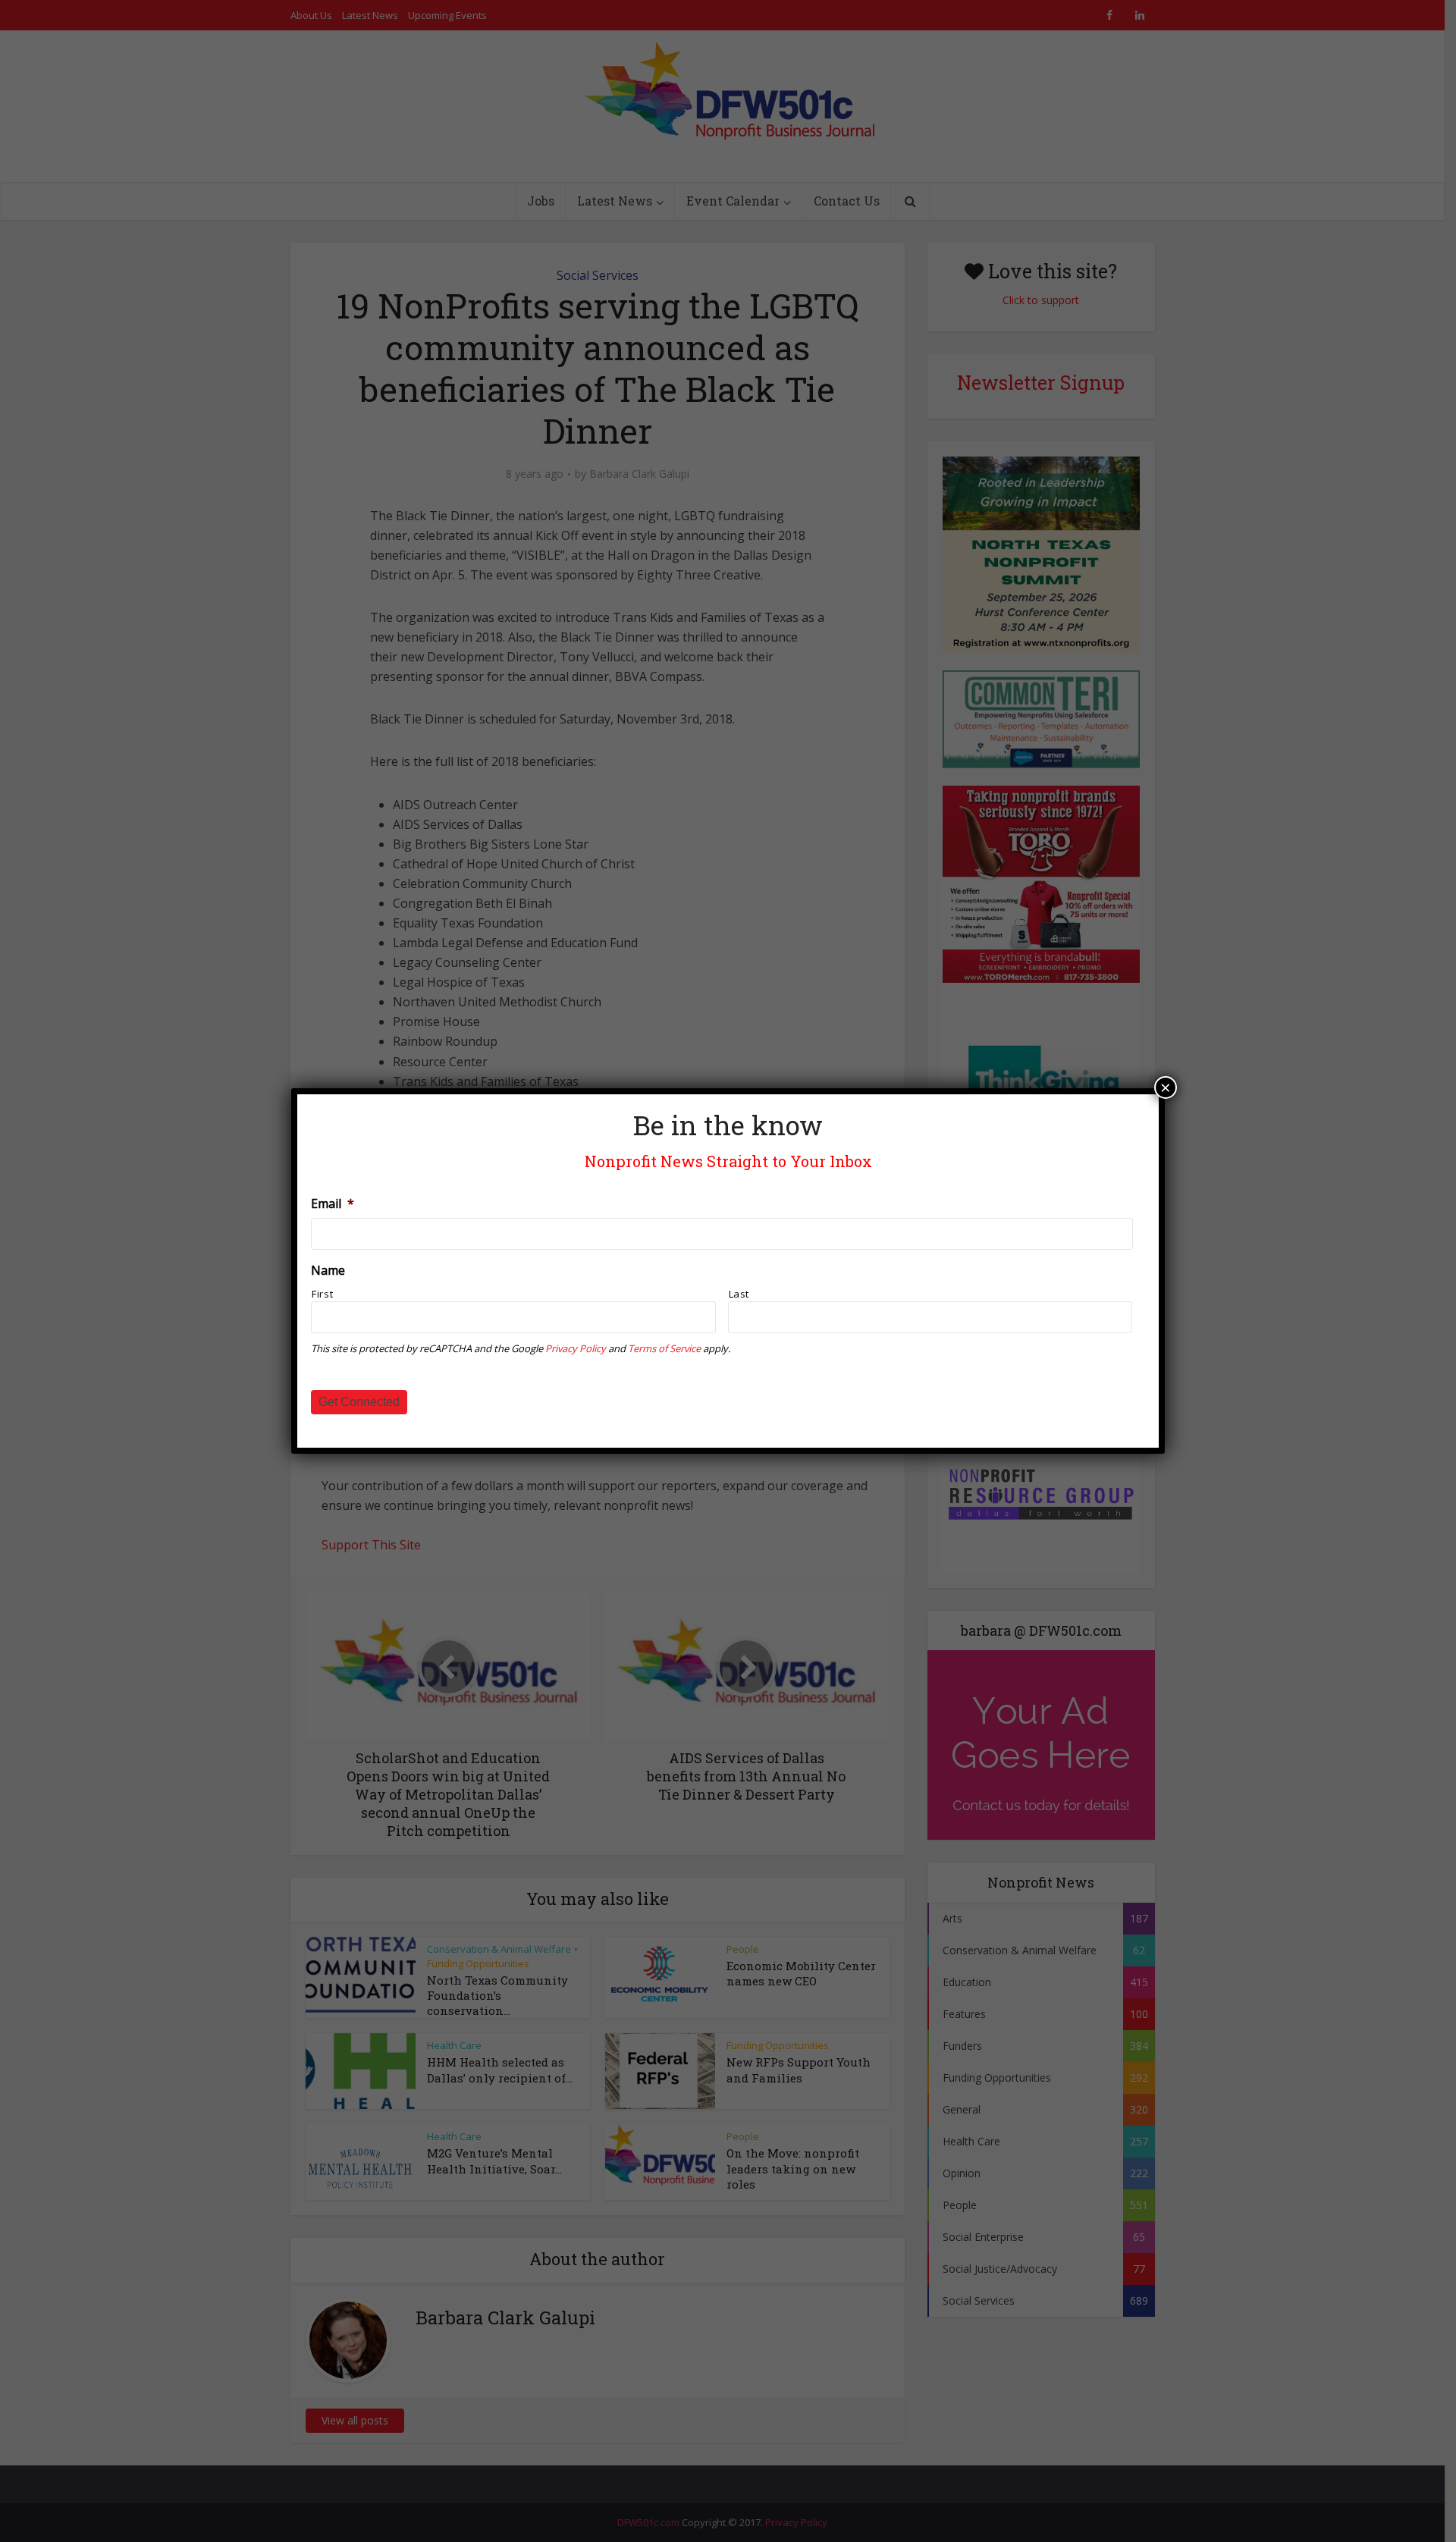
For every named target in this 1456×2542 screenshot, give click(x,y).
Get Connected (359, 1402)
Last (739, 1294)
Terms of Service (664, 1348)
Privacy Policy (576, 1348)
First (322, 1294)
